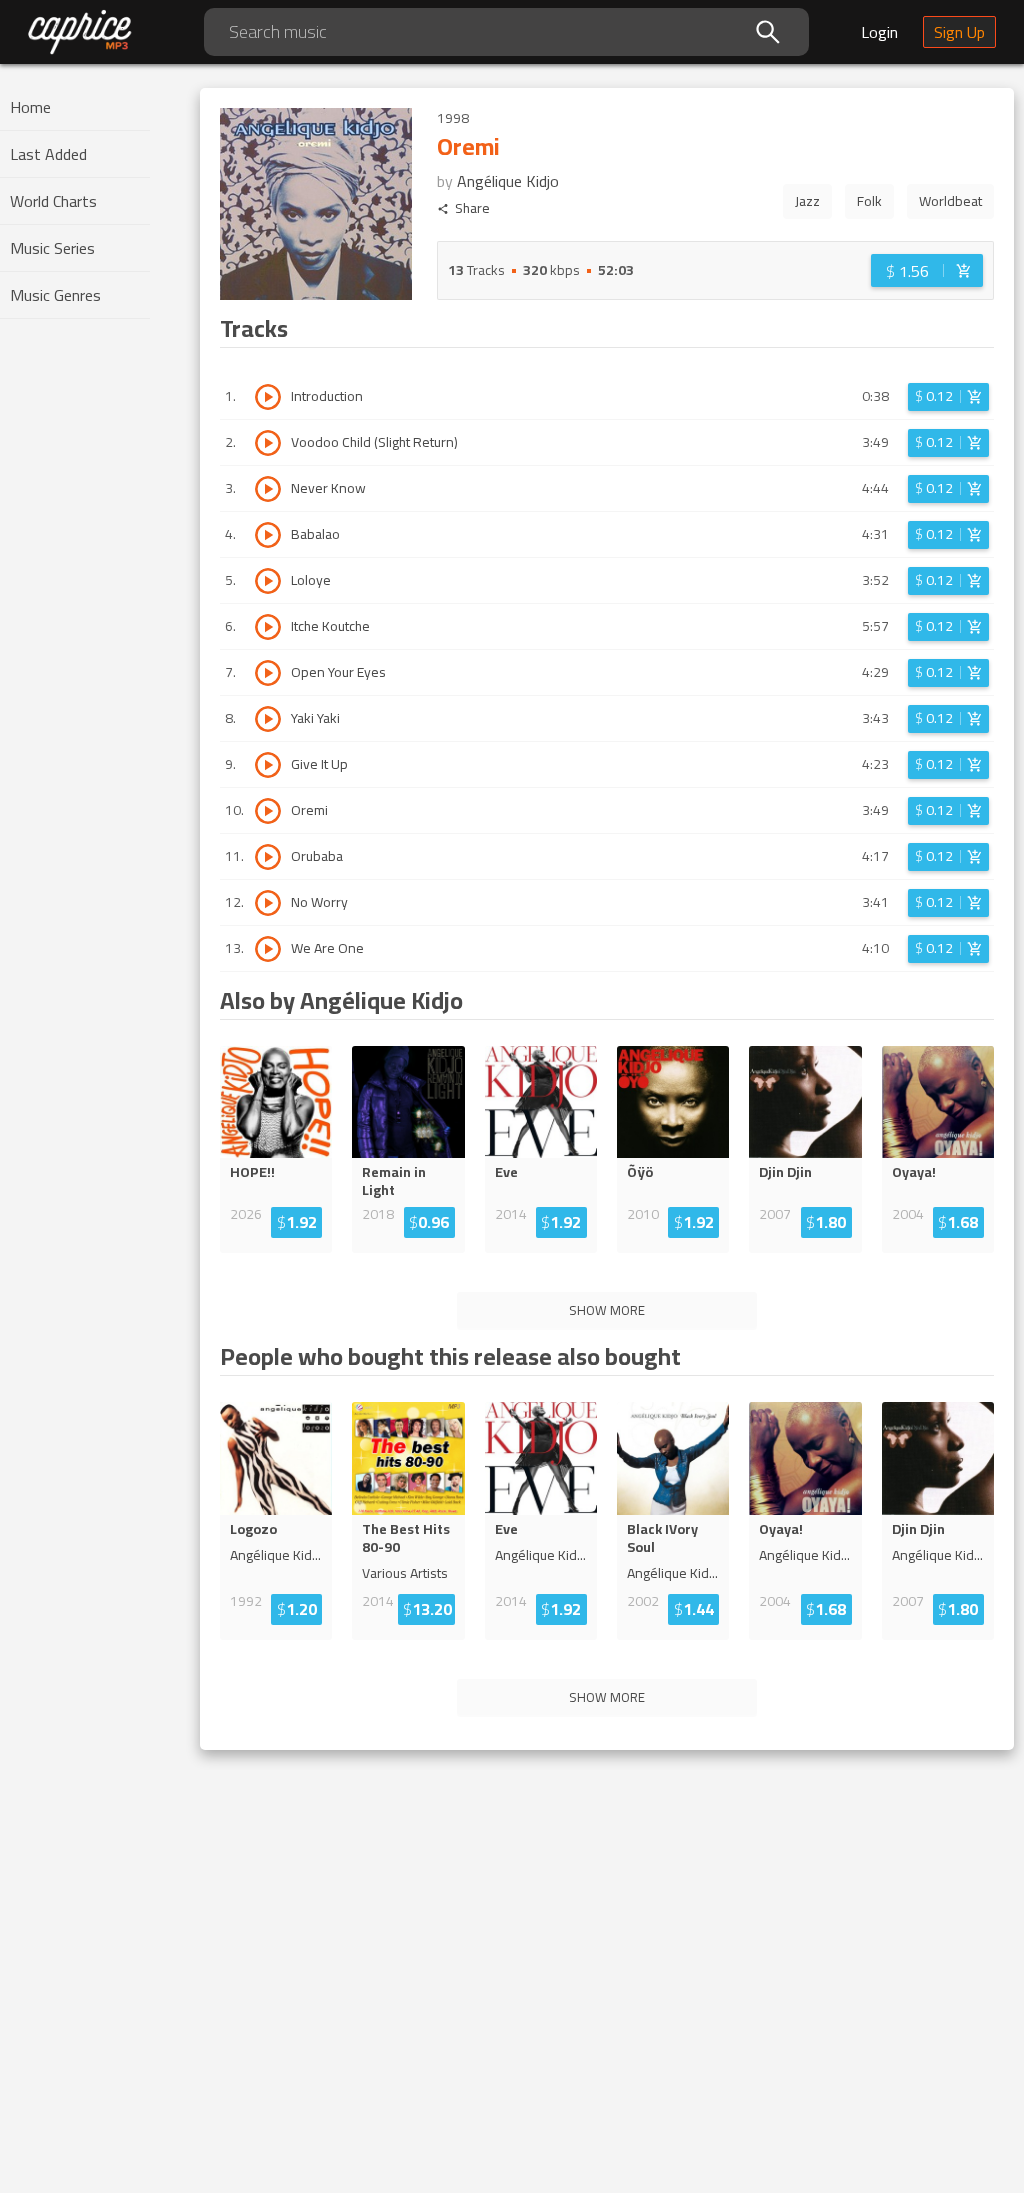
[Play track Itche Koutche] (268, 627)
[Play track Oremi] (268, 811)
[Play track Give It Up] (268, 765)
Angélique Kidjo (508, 181)
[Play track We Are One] (268, 949)
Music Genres (55, 295)
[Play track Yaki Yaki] (268, 719)
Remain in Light (394, 1181)
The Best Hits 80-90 (406, 1538)
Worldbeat (950, 201)
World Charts (53, 201)
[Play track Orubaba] (268, 857)
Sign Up (959, 32)
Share (472, 208)
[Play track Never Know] (268, 489)
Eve (506, 1172)
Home (30, 107)
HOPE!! (252, 1172)
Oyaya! (914, 1172)
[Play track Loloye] (268, 581)
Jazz (807, 201)
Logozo (253, 1529)
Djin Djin (785, 1172)
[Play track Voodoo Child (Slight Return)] (268, 443)
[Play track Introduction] (268, 397)
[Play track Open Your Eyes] (268, 673)
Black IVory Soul (662, 1538)
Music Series (52, 248)
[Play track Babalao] (268, 535)
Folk (869, 201)
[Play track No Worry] (268, 903)
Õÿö (640, 1172)
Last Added (48, 154)
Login (879, 32)
